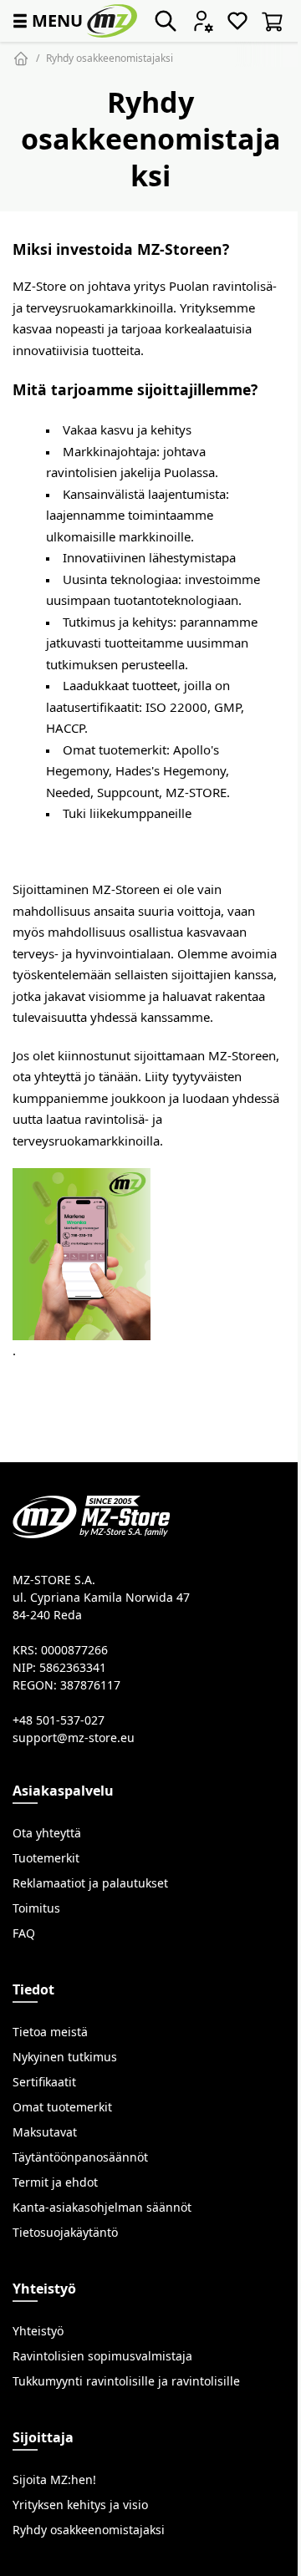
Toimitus (36, 1908)
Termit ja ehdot (55, 2182)
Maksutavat (45, 2132)
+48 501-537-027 (59, 1720)
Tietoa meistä (50, 2032)
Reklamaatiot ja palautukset (90, 1883)
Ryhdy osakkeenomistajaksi (110, 58)
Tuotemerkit (46, 1858)
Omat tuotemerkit (62, 2107)
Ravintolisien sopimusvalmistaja (102, 2356)
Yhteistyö (38, 2331)
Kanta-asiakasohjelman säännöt (102, 2208)
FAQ (24, 1933)
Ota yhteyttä (47, 1833)
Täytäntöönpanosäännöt (80, 2157)
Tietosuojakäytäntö (65, 2233)
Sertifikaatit (44, 2082)
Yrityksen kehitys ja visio (80, 2505)
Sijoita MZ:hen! (54, 2480)
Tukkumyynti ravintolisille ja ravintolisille (126, 2381)
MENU (46, 20)
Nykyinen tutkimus (65, 2057)
